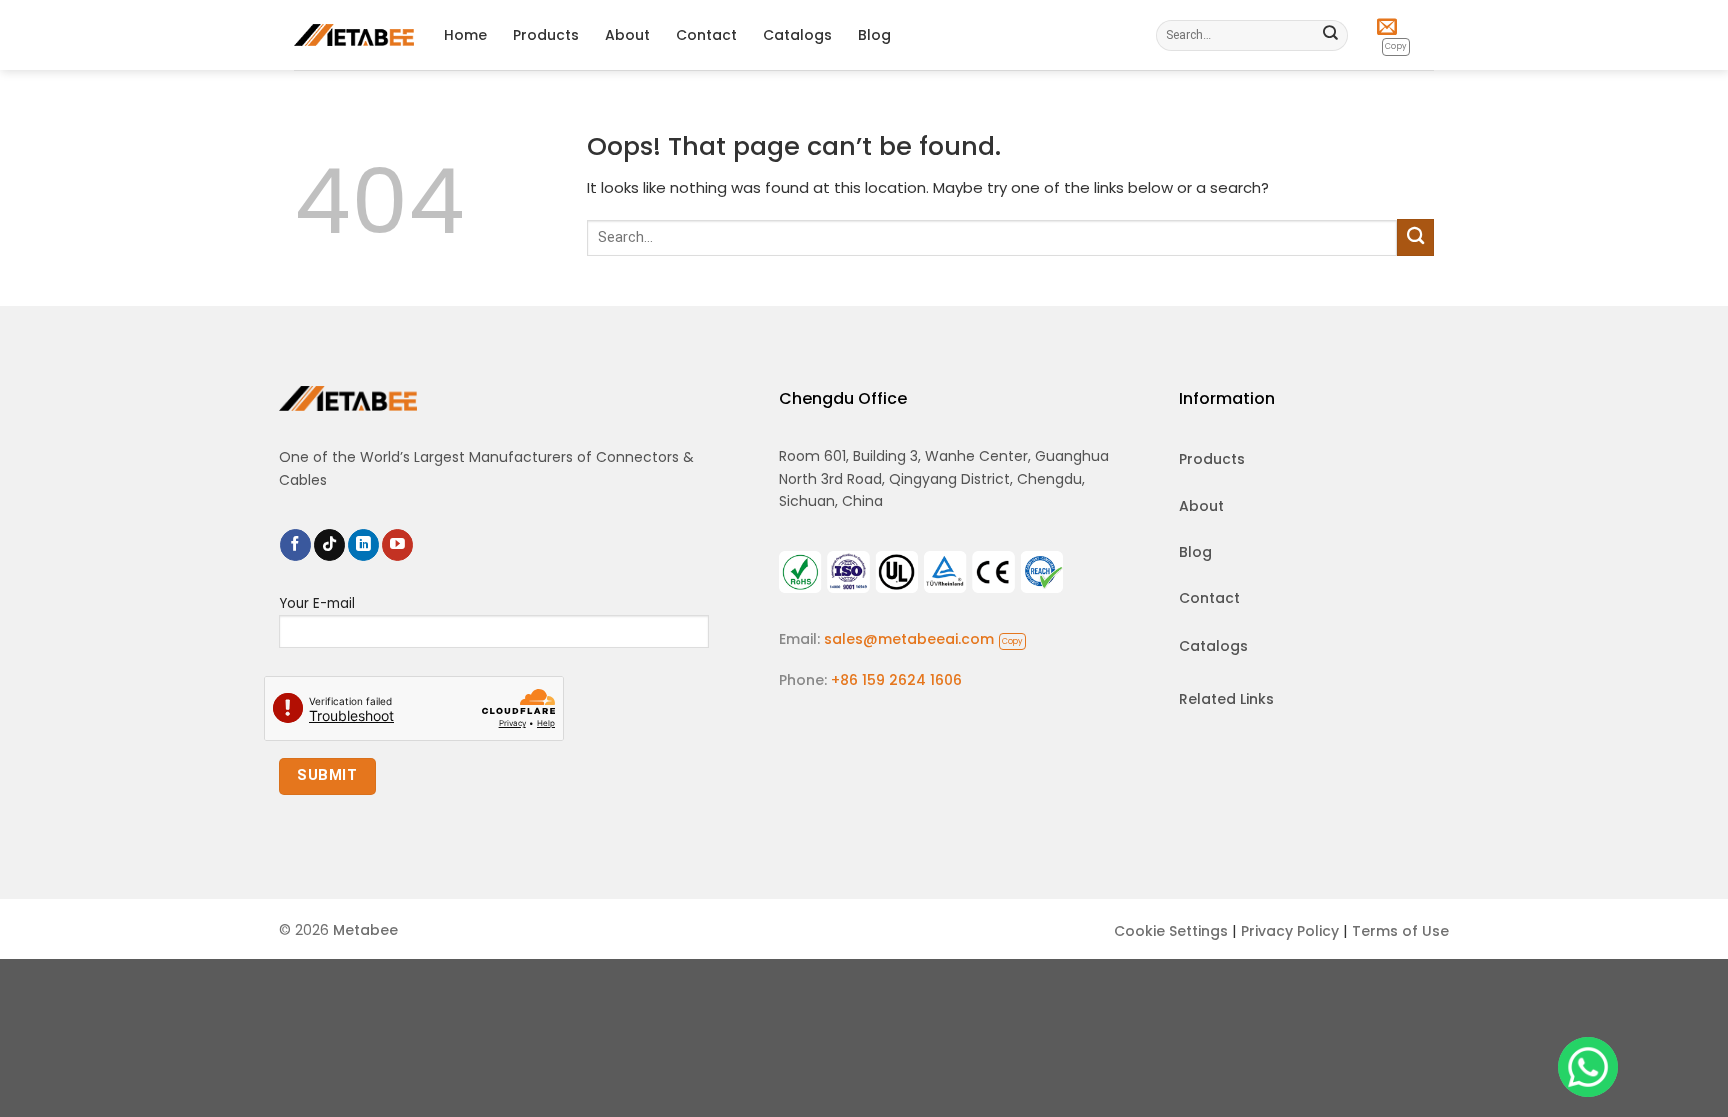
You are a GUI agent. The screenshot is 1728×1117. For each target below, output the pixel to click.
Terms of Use (1400, 931)
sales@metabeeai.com (923, 639)
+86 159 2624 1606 (896, 680)
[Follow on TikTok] (329, 545)
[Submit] (1331, 35)
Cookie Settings (1171, 931)
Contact (706, 35)
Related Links (1226, 699)
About (627, 35)
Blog (874, 35)
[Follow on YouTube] (397, 545)
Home (465, 35)
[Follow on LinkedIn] (363, 545)
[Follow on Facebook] (295, 545)
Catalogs (797, 35)
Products (546, 35)
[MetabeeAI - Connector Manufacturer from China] (354, 34)
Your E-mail (317, 603)
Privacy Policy (1290, 931)
